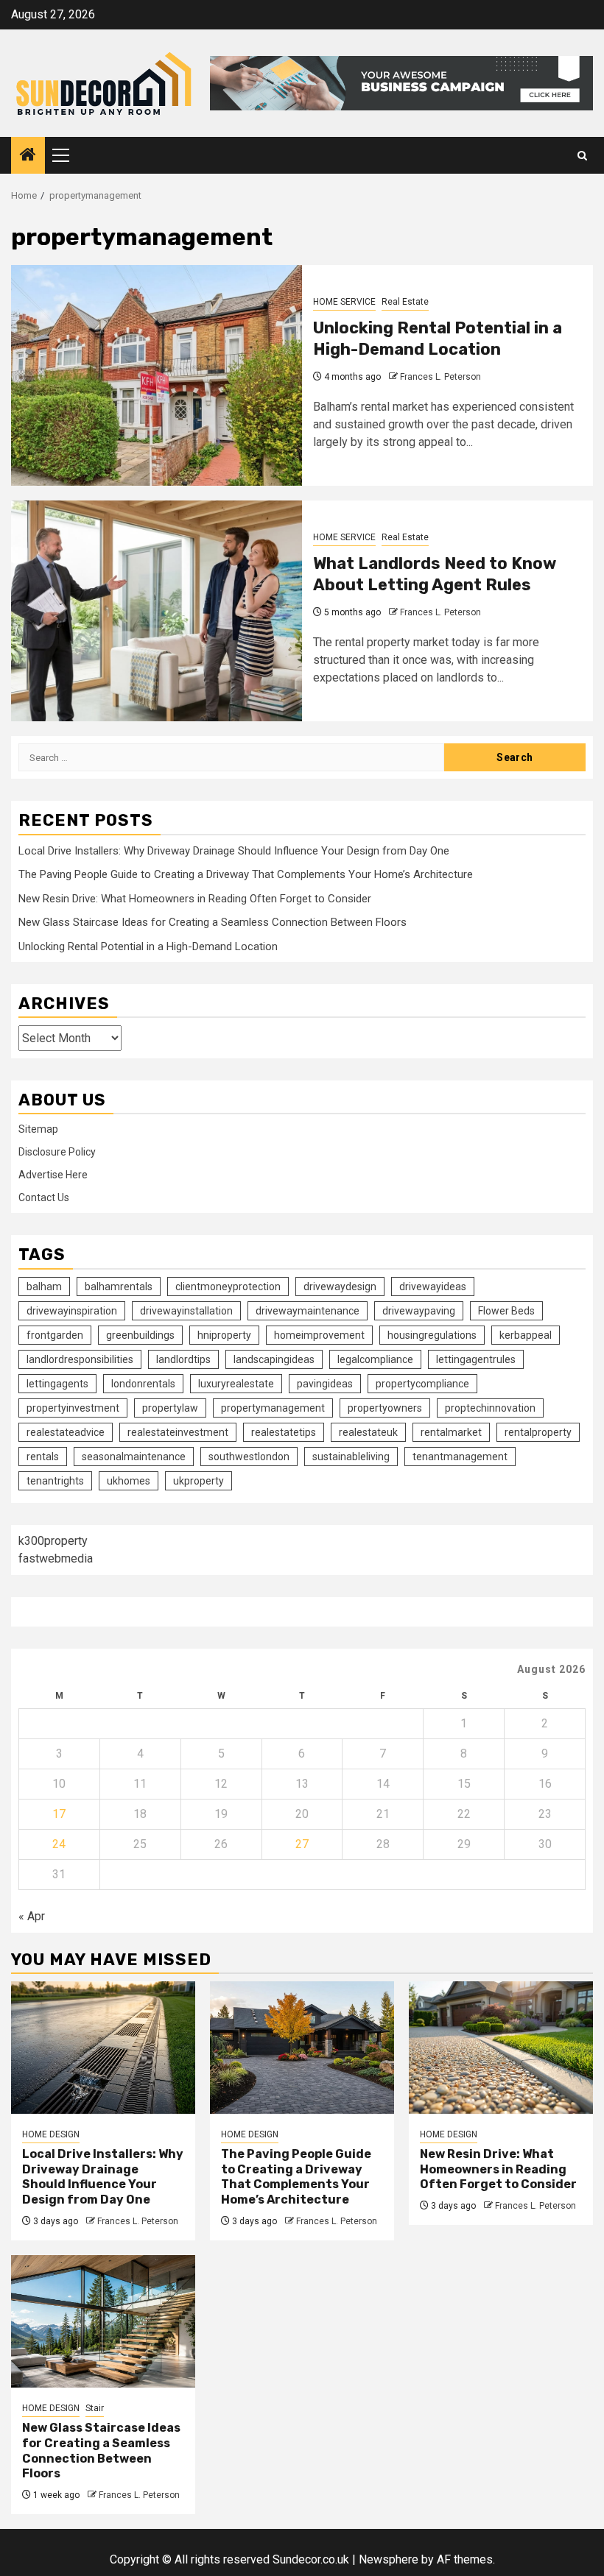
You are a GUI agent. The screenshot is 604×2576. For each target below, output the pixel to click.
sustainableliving (351, 1457)
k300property (53, 1541)
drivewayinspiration (72, 1311)
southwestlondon (249, 1457)
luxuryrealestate (236, 1384)
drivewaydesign (340, 1287)
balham (44, 1287)
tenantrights (55, 1481)
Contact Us (44, 1197)
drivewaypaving (419, 1311)
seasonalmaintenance (134, 1457)
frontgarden (55, 1335)
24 (59, 1844)
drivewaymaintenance (308, 1311)
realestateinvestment (178, 1432)
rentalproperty (538, 1432)
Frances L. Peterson (440, 377)
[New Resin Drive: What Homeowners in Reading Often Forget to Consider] (501, 2048)
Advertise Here (53, 1175)
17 (59, 1814)
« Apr (32, 1916)
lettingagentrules (476, 1359)
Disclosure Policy (57, 1152)
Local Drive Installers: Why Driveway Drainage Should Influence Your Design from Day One (234, 851)
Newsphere (389, 2559)
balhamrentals (119, 1287)
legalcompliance (375, 1359)
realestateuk (368, 1432)
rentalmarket (451, 1432)
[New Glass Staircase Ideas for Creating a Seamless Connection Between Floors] (103, 2321)
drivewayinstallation (186, 1311)
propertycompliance (422, 1384)
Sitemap (38, 1129)
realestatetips (284, 1432)
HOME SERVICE (344, 302)
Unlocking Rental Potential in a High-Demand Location (438, 339)
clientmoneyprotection (228, 1287)
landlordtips (183, 1359)
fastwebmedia (56, 1558)
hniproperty (224, 1335)
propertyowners (385, 1408)
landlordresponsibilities (80, 1359)
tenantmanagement (460, 1457)
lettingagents (57, 1384)
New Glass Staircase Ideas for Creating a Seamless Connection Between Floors (213, 922)
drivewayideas (433, 1287)
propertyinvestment (73, 1408)
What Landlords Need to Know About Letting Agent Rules (435, 574)
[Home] (28, 156)
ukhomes (129, 1481)
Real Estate (405, 302)
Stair (95, 2408)
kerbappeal (526, 1335)
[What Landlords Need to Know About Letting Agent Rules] (157, 611)
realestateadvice (66, 1432)
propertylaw (170, 1408)
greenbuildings (140, 1335)
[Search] (582, 156)
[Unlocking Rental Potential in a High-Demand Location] (157, 375)
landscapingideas (274, 1359)
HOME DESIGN (51, 2134)
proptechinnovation (490, 1408)
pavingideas (325, 1384)
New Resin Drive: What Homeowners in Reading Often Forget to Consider (195, 899)
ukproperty (199, 1481)
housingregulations (432, 1335)
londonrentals (143, 1384)
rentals (43, 1457)
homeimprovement (319, 1335)
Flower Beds (506, 1311)
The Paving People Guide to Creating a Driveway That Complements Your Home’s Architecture (246, 874)
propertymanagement (273, 1408)
